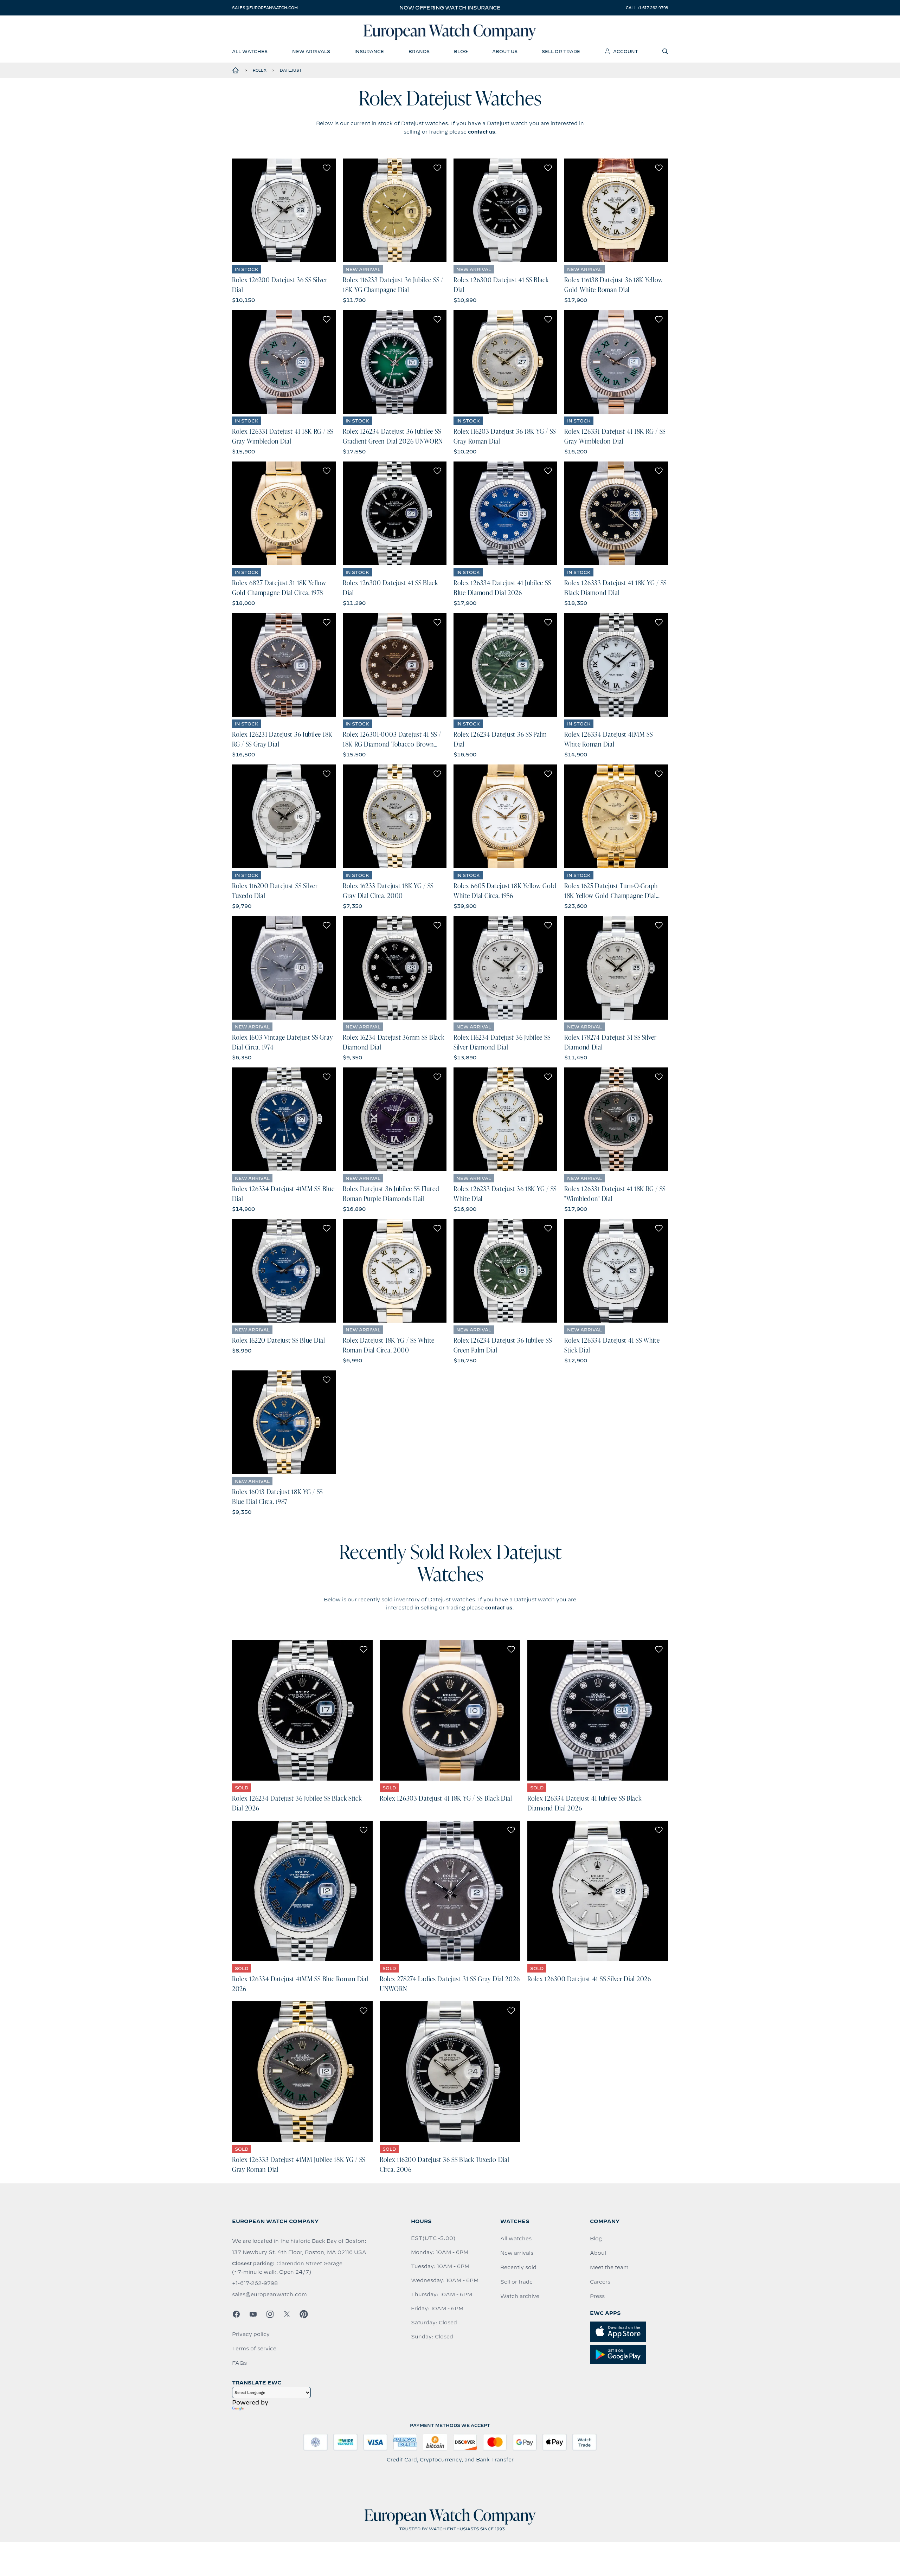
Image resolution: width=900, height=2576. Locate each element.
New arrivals (517, 2253)
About (598, 2253)
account (626, 51)
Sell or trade (516, 2282)
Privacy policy (251, 2334)
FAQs (239, 2363)
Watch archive (520, 2296)
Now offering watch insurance (450, 8)
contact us (481, 132)
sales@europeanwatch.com (265, 8)
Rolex (260, 70)
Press (597, 2296)
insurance (369, 51)
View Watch (284, 211)
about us (505, 51)
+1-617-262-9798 (255, 2283)
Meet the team (609, 2267)
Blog (596, 2239)
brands (419, 51)
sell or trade (561, 51)
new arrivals (311, 51)
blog (461, 51)
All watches (516, 2239)
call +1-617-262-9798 (647, 8)
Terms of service (254, 2349)
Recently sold (518, 2267)
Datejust (291, 70)
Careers (600, 2282)
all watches (250, 51)
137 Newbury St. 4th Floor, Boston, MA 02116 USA (299, 2252)
